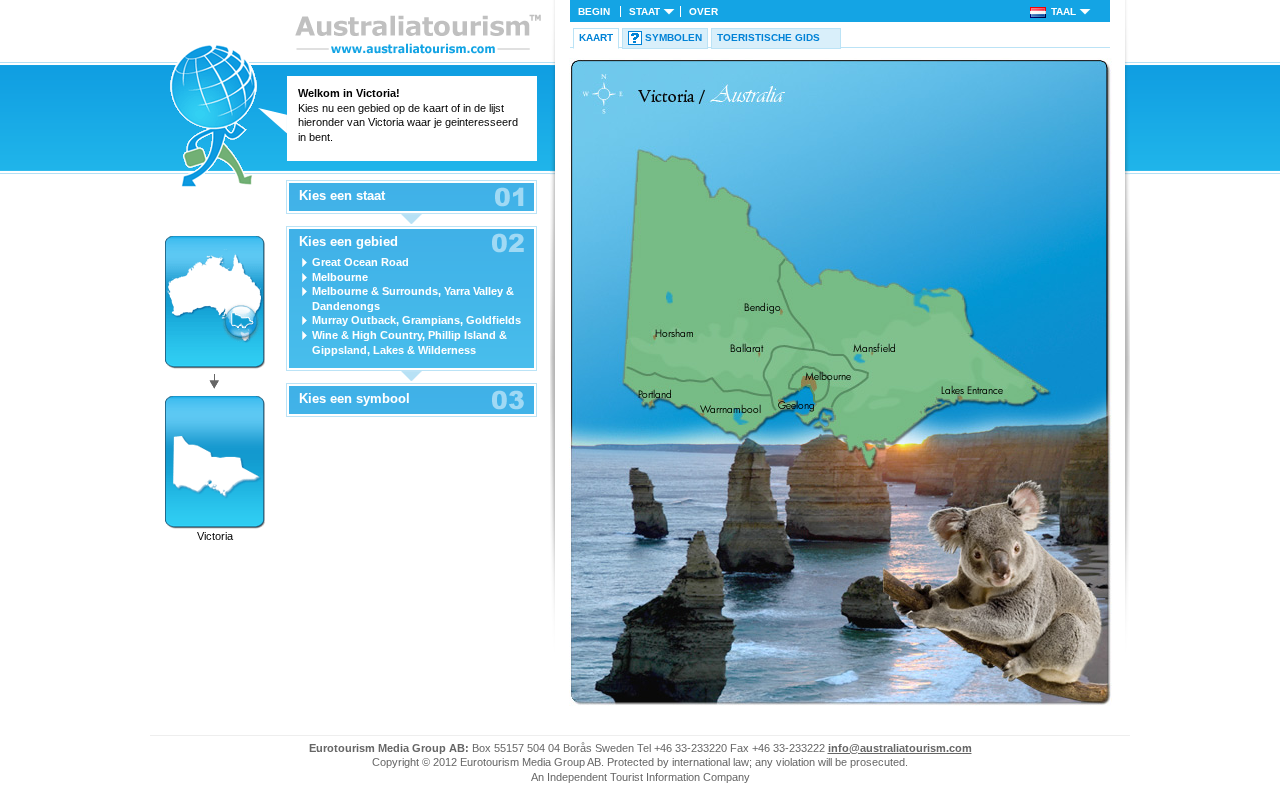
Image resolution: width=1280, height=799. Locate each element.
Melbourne (340, 277)
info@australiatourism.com (900, 748)
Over (703, 11)
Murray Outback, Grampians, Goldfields (416, 320)
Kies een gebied (348, 242)
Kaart (596, 37)
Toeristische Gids (768, 37)
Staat (644, 11)
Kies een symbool (354, 399)
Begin (594, 11)
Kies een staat (342, 196)
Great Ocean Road (360, 262)
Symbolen (673, 37)
